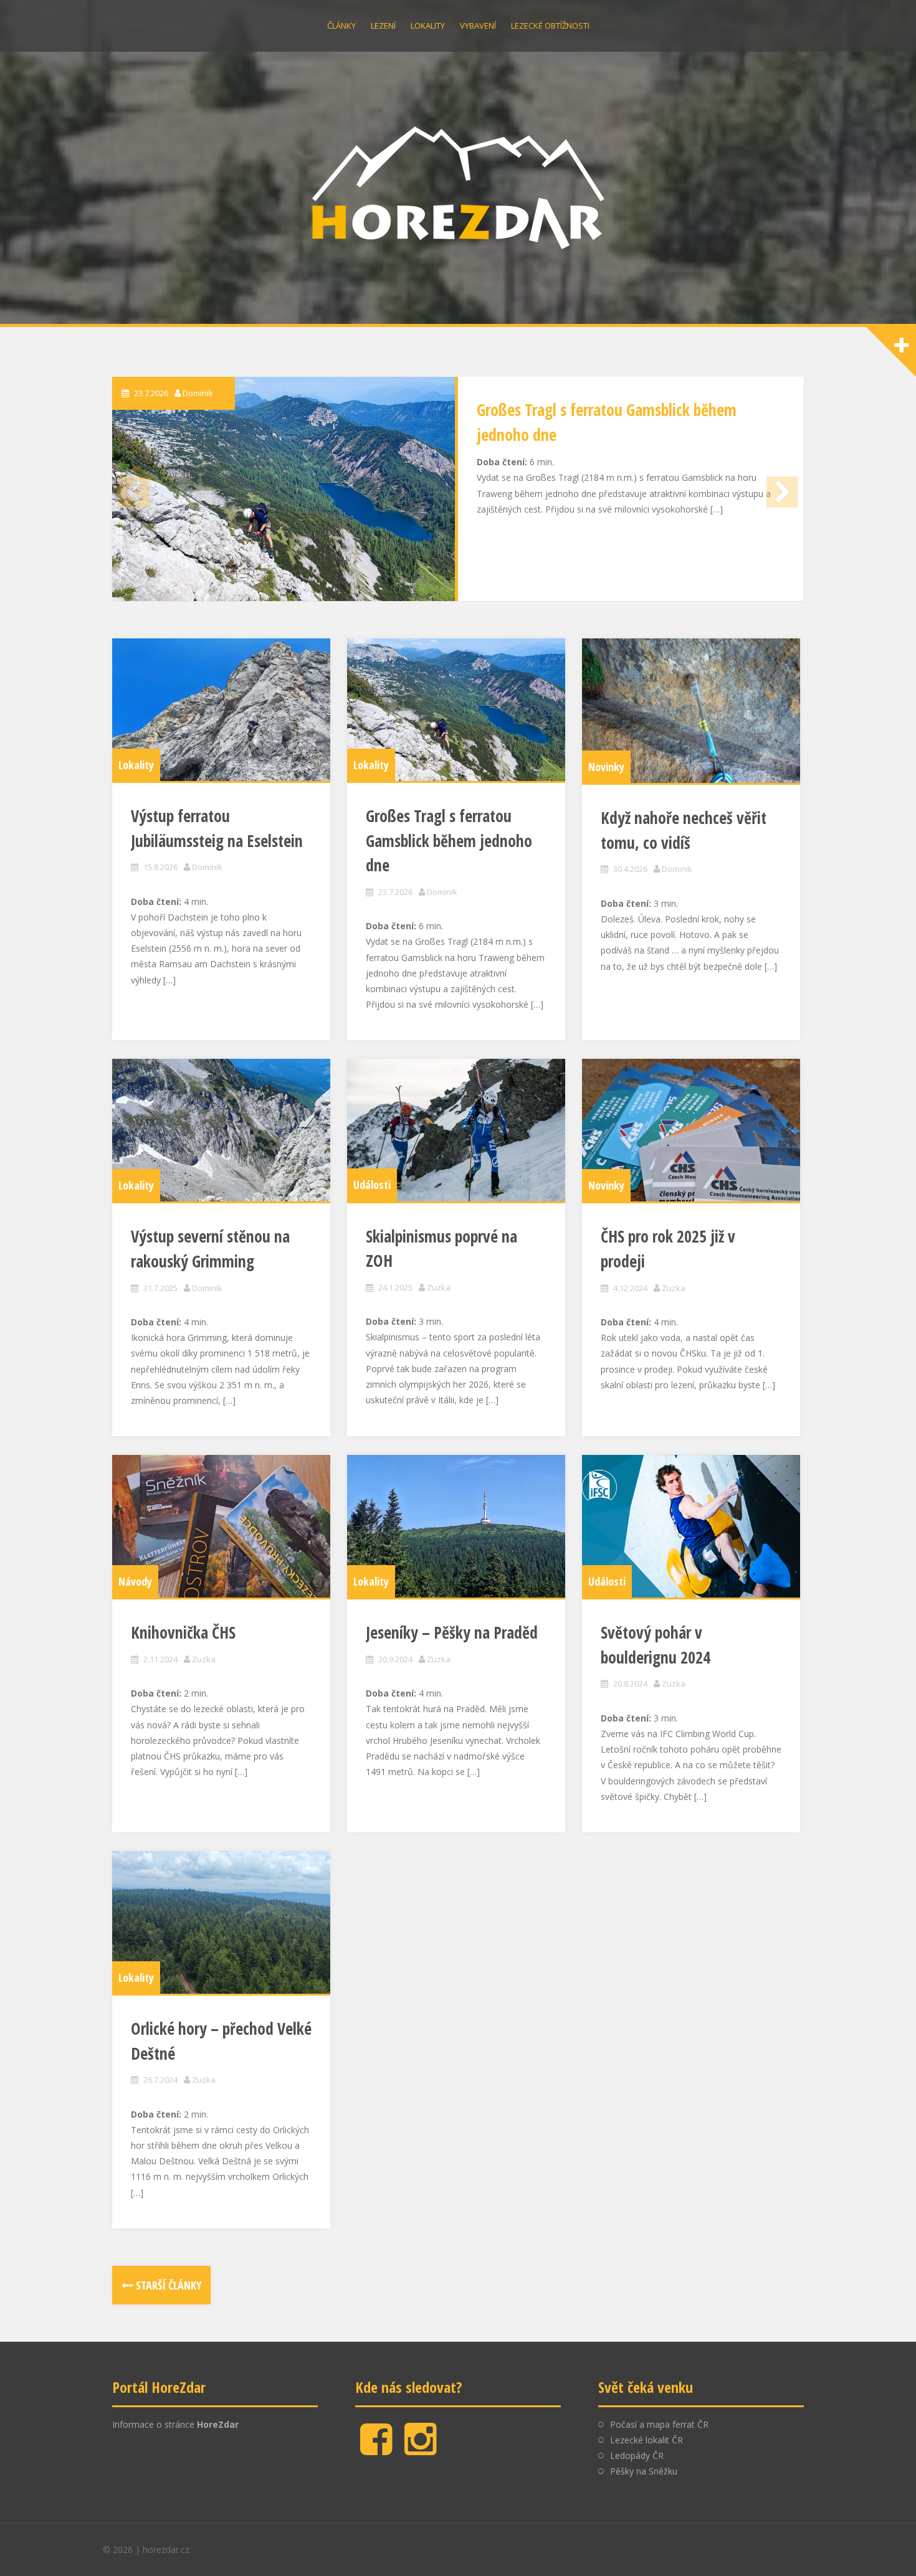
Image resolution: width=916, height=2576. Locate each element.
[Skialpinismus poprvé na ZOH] (456, 1130)
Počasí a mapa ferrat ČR (659, 2424)
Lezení (383, 26)
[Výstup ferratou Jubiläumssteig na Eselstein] (221, 710)
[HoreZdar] (458, 186)
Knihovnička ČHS (183, 1632)
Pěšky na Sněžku (644, 2471)
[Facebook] (376, 2449)
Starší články (169, 2285)
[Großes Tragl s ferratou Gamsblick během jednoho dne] (284, 489)
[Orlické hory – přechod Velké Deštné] (221, 1922)
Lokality (428, 26)
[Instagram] (420, 2449)
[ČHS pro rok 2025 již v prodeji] (691, 1130)
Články (341, 26)
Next (782, 492)
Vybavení (478, 26)
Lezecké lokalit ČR (646, 2440)
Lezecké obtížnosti (550, 26)
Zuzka (439, 1287)
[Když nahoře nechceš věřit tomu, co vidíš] (691, 711)
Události (372, 1185)
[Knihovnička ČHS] (221, 1526)
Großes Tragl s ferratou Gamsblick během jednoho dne (449, 841)
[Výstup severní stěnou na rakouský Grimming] (221, 1130)
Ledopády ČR (637, 2455)
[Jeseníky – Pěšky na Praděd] (456, 1526)
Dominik (198, 393)
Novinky (606, 767)
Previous (134, 492)
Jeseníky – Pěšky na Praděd (452, 1632)
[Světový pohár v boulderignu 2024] (691, 1526)
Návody (135, 1581)
